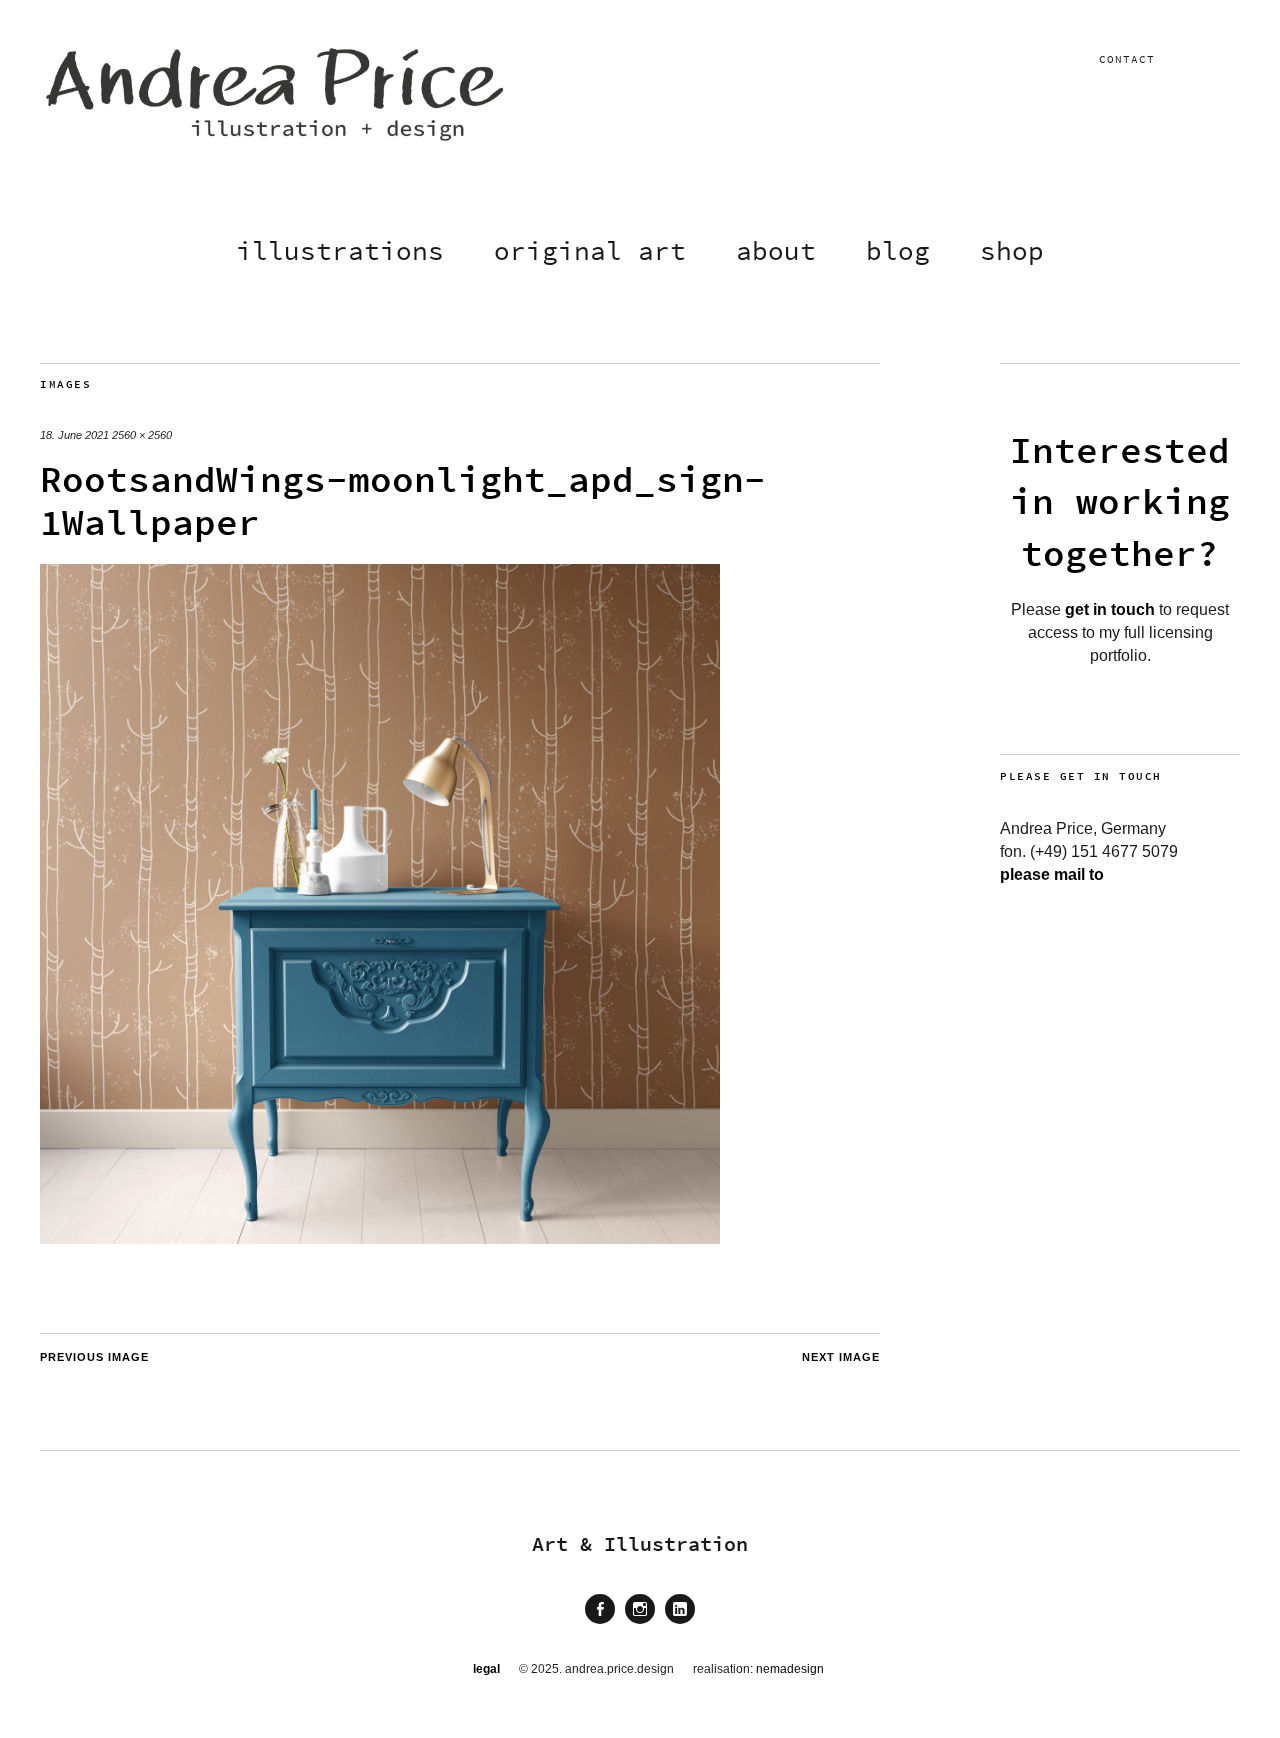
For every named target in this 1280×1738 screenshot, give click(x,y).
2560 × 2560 (142, 435)
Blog (898, 250)
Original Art (590, 250)
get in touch (1110, 609)
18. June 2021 (74, 435)
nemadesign (790, 1669)
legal (486, 1669)
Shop (1012, 250)
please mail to (1052, 874)
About (776, 250)
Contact (1127, 59)
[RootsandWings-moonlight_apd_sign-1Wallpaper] (380, 1238)
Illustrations (340, 250)
